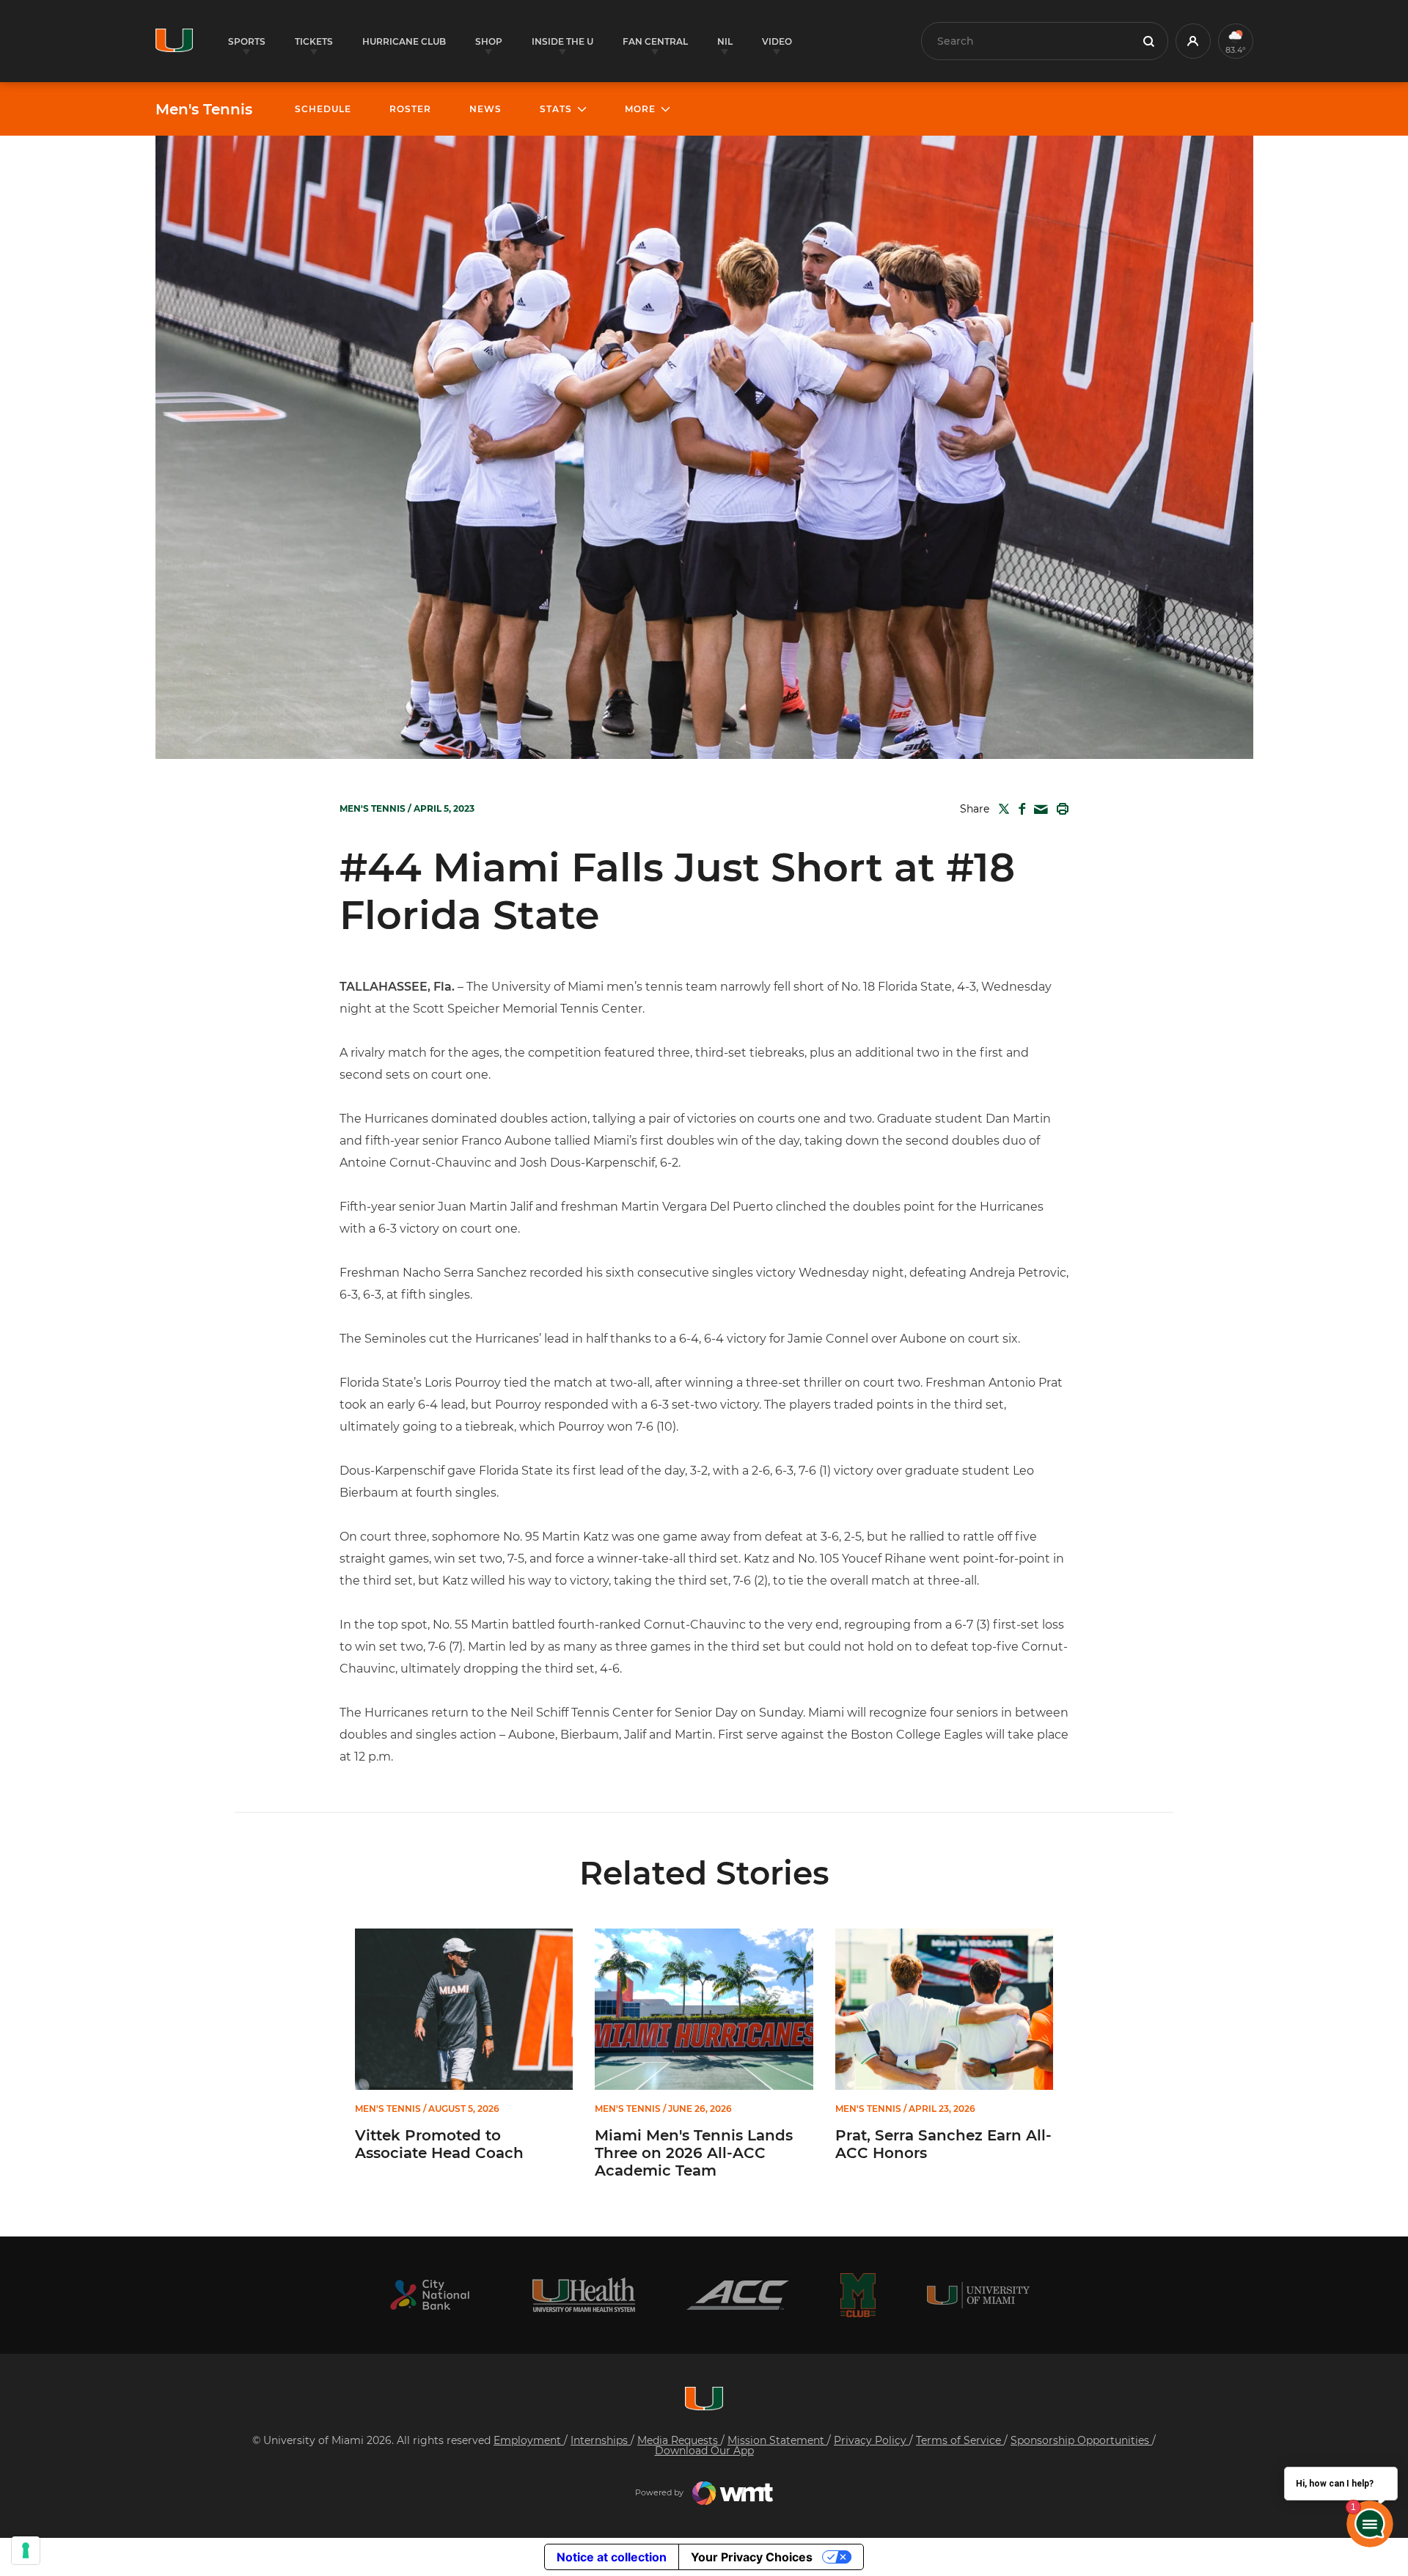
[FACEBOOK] (1019, 809)
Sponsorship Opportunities (1081, 2440)
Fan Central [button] (655, 41)
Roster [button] (410, 109)
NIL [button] (725, 41)
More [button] (640, 109)
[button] (1193, 41)
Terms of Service (960, 2440)
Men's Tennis (204, 109)
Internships (601, 2440)
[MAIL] (1038, 810)
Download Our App (704, 2451)
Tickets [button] (314, 41)
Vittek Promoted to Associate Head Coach (439, 2144)
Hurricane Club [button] (404, 41)
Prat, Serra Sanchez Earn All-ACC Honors (943, 2144)
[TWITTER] (1001, 809)
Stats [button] (556, 109)
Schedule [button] (323, 109)
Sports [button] (247, 41)
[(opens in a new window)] (430, 2295)
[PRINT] (1060, 809)
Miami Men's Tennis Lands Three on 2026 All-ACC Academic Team (694, 2153)
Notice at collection (612, 2557)
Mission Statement (777, 2440)
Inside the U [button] (562, 41)
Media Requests (679, 2440)
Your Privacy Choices (752, 2557)
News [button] (485, 109)
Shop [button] (489, 41)
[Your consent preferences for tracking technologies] (26, 2550)
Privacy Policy (872, 2440)
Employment (529, 2440)
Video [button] (777, 41)
